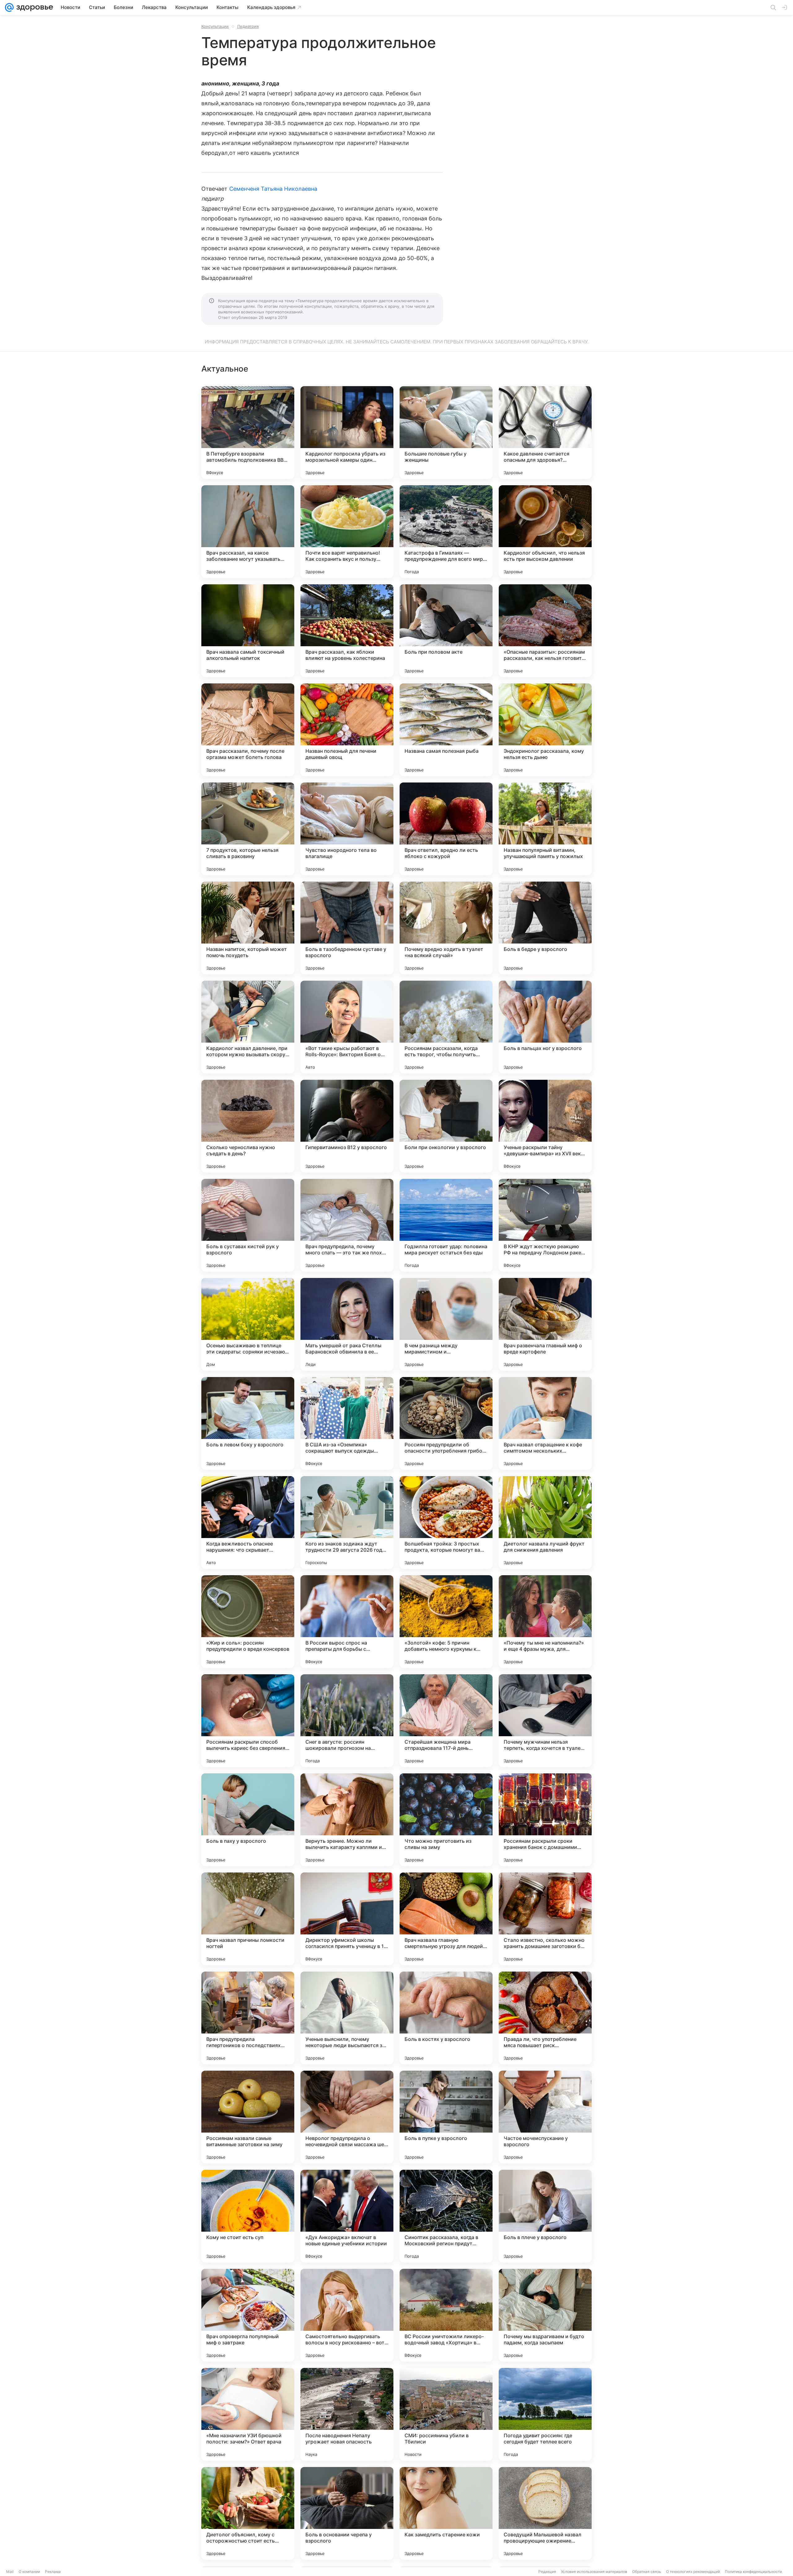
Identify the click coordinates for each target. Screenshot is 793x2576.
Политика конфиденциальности (753, 2572)
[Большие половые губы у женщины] (446, 433)
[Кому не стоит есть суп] (248, 2216)
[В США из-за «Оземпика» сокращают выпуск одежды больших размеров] (347, 1423)
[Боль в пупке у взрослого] (446, 2117)
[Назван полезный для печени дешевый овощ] (347, 730)
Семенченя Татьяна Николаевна (273, 189)
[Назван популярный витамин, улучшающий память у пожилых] (545, 829)
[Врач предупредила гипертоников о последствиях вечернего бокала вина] (248, 2018)
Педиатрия (248, 26)
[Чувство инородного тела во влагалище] (347, 829)
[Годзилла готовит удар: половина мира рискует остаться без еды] (446, 1225)
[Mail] (9, 7)
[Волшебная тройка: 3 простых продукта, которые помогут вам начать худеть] (446, 1523)
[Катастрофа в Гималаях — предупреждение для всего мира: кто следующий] (446, 532)
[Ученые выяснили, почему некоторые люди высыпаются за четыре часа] (347, 2018)
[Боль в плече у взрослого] (545, 2216)
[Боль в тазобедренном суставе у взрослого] (347, 928)
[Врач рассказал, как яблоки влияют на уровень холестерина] (347, 631)
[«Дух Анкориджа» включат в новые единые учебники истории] (347, 2216)
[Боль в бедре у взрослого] (545, 928)
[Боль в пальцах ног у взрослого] (545, 1027)
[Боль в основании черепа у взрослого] (347, 2513)
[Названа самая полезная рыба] (446, 730)
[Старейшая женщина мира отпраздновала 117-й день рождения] (446, 1721)
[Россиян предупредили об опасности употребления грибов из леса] (446, 1423)
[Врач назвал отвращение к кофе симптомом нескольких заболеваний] (545, 1423)
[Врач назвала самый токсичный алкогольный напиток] (248, 631)
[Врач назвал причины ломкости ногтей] (248, 1919)
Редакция (547, 2572)
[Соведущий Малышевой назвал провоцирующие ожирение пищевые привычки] (545, 2513)
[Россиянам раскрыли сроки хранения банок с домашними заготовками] (545, 1820)
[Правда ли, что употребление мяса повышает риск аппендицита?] (545, 2018)
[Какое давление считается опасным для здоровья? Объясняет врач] (545, 433)
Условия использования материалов (594, 2572)
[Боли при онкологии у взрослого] (446, 1126)
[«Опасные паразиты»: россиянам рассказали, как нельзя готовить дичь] (545, 631)
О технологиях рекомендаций (693, 2572)
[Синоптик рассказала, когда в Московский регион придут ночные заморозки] (446, 2216)
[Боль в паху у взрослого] (248, 1820)
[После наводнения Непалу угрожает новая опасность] (347, 2414)
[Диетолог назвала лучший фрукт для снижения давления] (545, 1523)
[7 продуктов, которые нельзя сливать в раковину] (248, 829)
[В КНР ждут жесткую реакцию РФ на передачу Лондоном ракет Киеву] (545, 1225)
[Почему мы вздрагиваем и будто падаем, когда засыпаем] (545, 2315)
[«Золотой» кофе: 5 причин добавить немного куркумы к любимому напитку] (446, 1622)
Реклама (53, 2572)
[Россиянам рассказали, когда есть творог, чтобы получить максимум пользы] (446, 1027)
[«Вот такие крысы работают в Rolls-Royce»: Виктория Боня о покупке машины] (347, 1027)
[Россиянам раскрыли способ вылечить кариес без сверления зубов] (248, 1721)
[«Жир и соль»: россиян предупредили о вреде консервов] (248, 1622)
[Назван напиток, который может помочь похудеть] (248, 928)
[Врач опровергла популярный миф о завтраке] (248, 2315)
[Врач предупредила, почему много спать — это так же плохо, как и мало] (347, 1225)
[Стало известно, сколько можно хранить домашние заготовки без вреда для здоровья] (545, 1919)
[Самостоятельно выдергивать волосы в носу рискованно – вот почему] (347, 2315)
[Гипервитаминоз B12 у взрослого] (347, 1126)
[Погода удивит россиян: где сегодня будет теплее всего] (545, 2414)
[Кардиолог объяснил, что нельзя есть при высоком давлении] (545, 532)
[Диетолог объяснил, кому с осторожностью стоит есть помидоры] (248, 2513)
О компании (29, 2572)
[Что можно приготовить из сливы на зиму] (446, 1820)
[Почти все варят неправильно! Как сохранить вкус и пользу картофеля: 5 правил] (347, 532)
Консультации (215, 26)
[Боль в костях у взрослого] (446, 2018)
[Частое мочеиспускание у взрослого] (545, 2117)
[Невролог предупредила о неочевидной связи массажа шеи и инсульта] (347, 2117)
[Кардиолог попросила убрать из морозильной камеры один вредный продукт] (347, 433)
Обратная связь (647, 2572)
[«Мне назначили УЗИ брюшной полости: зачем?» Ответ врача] (248, 2414)
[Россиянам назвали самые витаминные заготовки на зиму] (248, 2117)
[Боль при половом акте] (446, 631)
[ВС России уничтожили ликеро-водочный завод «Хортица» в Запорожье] (446, 2315)
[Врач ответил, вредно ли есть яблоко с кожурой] (446, 829)
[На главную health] (33, 7)
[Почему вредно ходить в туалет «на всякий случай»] (446, 928)
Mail (10, 2572)
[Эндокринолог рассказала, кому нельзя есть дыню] (545, 730)
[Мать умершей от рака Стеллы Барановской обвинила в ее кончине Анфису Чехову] (347, 1324)
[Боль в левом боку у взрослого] (248, 1423)
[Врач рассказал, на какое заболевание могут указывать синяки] (248, 532)
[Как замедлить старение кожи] (446, 2513)
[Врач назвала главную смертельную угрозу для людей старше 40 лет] (446, 1919)
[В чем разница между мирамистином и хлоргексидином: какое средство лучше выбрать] (446, 1324)
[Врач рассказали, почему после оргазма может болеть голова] (248, 730)
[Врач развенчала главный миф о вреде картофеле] (545, 1324)
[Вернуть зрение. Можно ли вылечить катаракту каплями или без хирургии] (347, 1820)
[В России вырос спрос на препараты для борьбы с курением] (347, 1622)
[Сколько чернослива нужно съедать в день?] (248, 1126)
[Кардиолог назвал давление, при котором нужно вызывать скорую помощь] (248, 1027)
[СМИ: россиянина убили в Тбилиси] (446, 2414)
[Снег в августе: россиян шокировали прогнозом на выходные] (347, 1721)
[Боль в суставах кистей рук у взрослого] (248, 1225)
